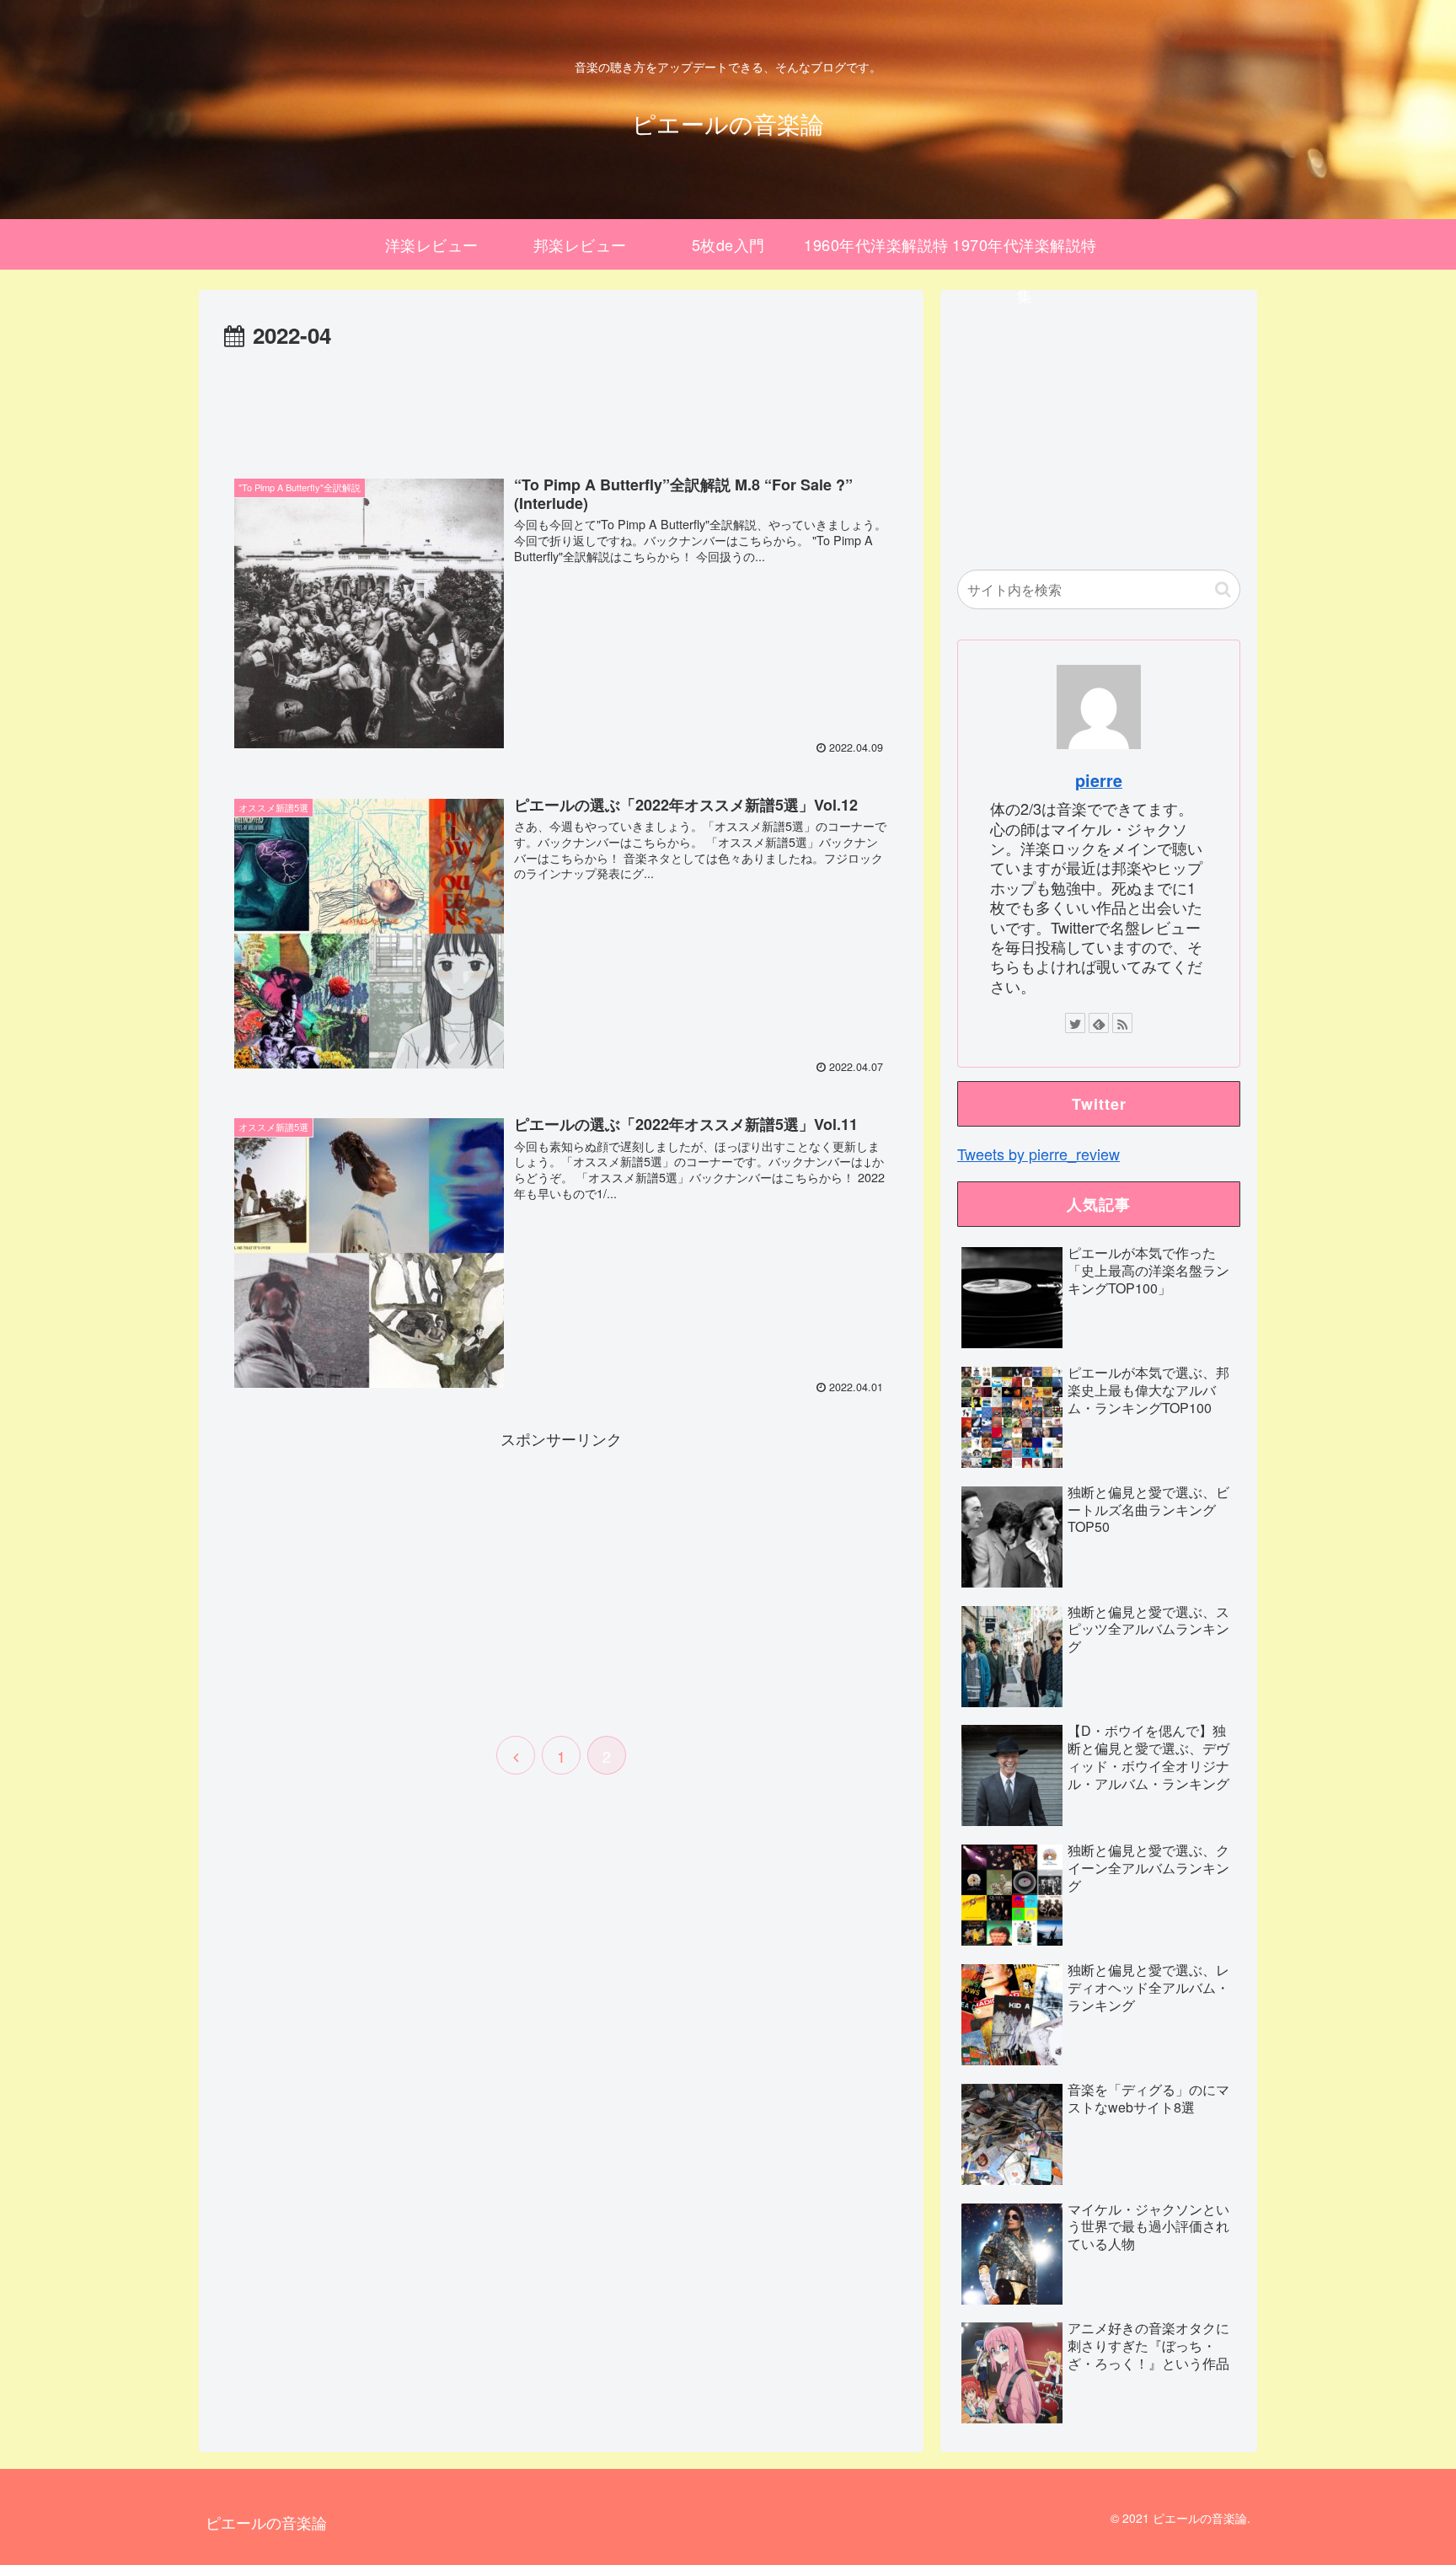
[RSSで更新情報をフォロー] (1122, 1023)
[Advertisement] (561, 401)
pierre (1099, 780)
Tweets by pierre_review (1038, 1154)
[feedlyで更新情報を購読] (1099, 1023)
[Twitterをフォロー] (1075, 1023)
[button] (1223, 589)
